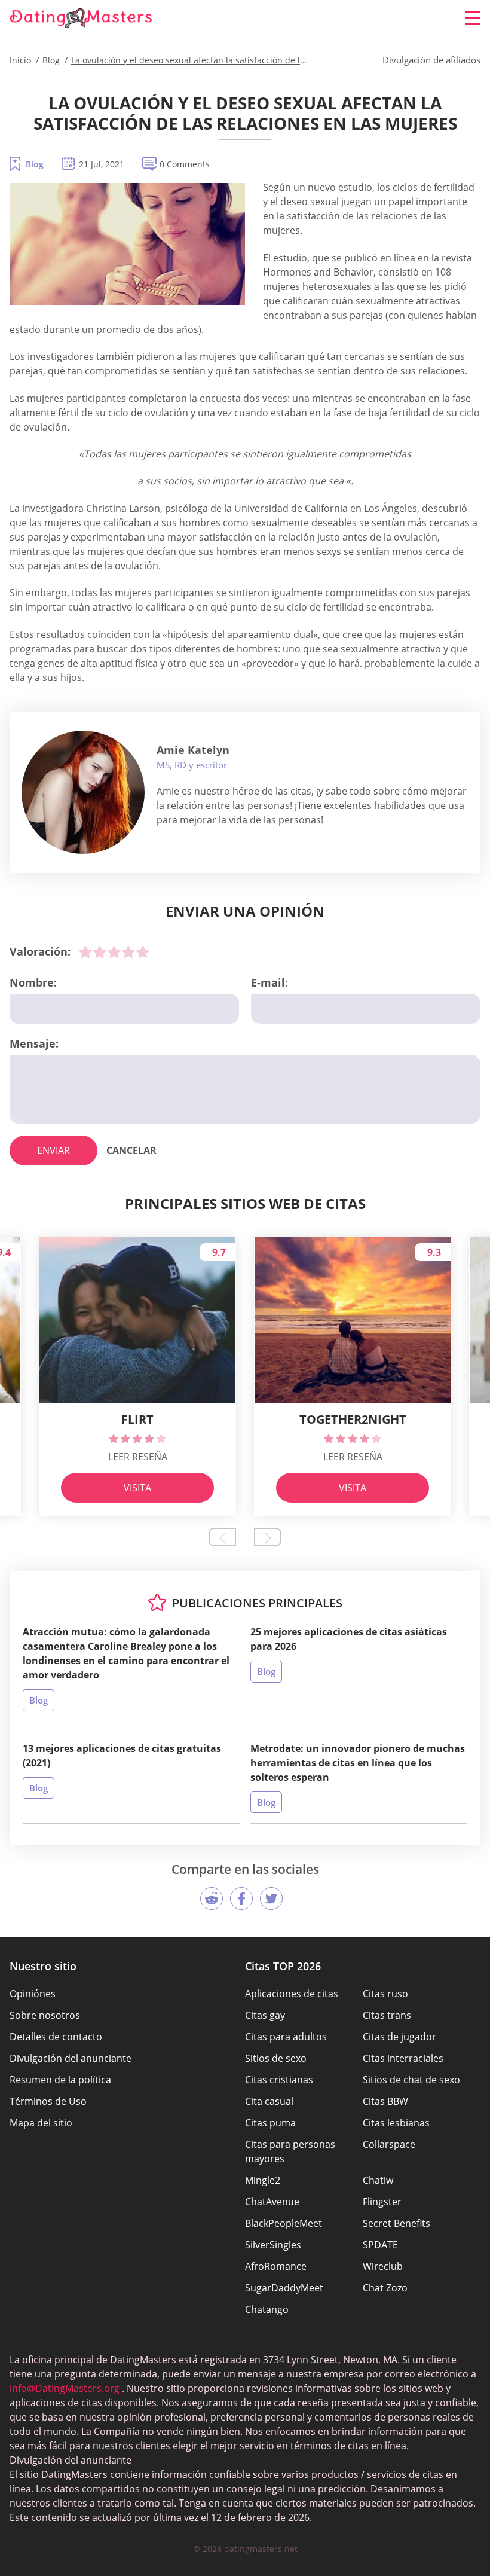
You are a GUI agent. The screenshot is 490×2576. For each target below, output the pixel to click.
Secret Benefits (396, 2223)
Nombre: (33, 982)
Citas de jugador (399, 2037)
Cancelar (131, 1150)
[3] (114, 952)
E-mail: (269, 982)
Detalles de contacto (56, 2037)
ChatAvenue (272, 2202)
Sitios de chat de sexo (411, 2080)
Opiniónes (33, 1994)
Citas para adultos (286, 2037)
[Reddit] (212, 1899)
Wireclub (383, 2266)
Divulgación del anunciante (71, 2058)
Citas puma (270, 2123)
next (268, 1537)
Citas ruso (385, 1994)
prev (222, 1537)
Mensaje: (34, 1043)
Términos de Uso (48, 2101)
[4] (128, 952)
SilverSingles (273, 2245)
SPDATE (380, 2245)
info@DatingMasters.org (65, 2388)
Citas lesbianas (396, 2123)
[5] (143, 952)
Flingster (382, 2202)
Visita (137, 1488)
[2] (100, 952)
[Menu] (473, 18)
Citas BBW (385, 2101)
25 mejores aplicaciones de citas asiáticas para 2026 (349, 1639)
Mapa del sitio (41, 2123)
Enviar (53, 1150)
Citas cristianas (279, 2080)
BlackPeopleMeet (284, 2223)
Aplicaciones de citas (292, 1994)
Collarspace (389, 2144)
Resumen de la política (60, 2080)
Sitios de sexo (276, 2058)
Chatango (267, 2309)
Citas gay (265, 2015)
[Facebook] (241, 1899)
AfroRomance (276, 2266)
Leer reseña (138, 1457)
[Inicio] (81, 18)
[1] (85, 952)
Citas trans (387, 2015)
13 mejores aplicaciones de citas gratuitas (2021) (122, 1756)
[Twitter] (271, 1899)
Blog (35, 164)
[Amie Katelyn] (83, 792)
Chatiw (378, 2180)
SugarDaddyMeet (284, 2288)
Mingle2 (263, 2180)
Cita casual (269, 2101)
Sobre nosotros (45, 2015)
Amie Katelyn (193, 750)
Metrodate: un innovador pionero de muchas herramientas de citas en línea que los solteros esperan (358, 1763)
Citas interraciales (403, 2058)
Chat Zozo (385, 2288)
